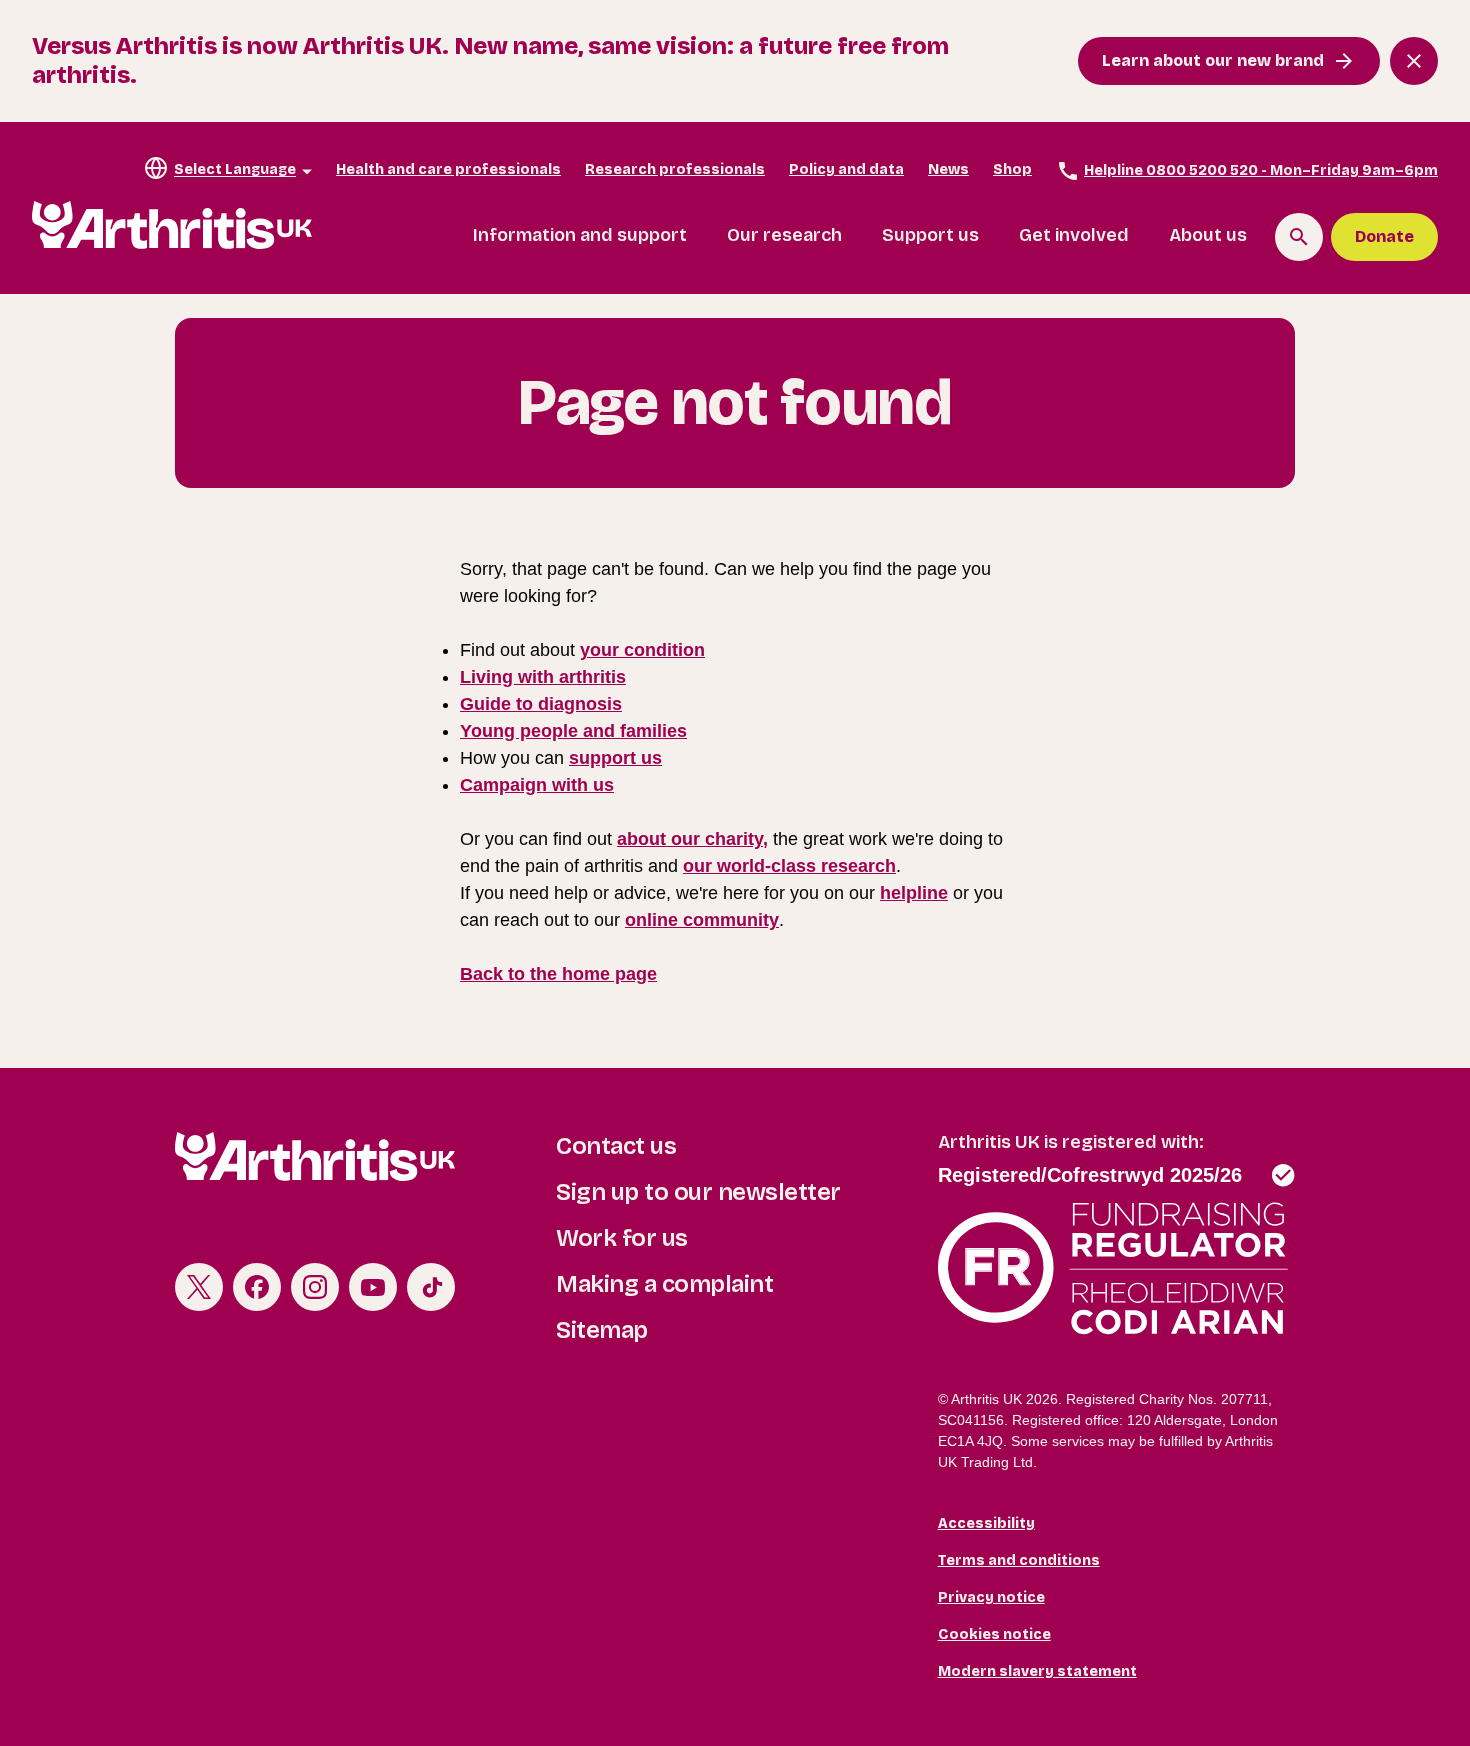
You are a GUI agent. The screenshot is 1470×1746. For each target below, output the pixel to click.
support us (615, 758)
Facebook (257, 1287)
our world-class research (789, 866)
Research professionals (675, 169)
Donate (1384, 236)
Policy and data (846, 169)
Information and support (580, 235)
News (948, 169)
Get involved (1074, 235)
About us (1208, 235)
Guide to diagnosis (541, 704)
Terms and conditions (1019, 1560)
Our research (784, 235)
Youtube (373, 1287)
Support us (930, 235)
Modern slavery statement (1037, 1671)
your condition (642, 650)
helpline (914, 893)
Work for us (622, 1238)
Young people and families (573, 731)
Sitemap (602, 1330)
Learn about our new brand (1213, 60)
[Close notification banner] (1414, 61)
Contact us (616, 1146)
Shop (1012, 169)
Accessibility (986, 1523)
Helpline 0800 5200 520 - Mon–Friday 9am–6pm (1261, 170)
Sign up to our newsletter (698, 1192)
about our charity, (692, 839)
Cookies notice (994, 1634)
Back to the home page (558, 974)
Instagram (315, 1287)
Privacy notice (991, 1597)
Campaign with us (537, 785)
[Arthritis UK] (172, 225)
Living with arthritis (543, 677)
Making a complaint (664, 1284)
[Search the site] (1299, 237)
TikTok (431, 1287)
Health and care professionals (448, 169)
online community (702, 920)
